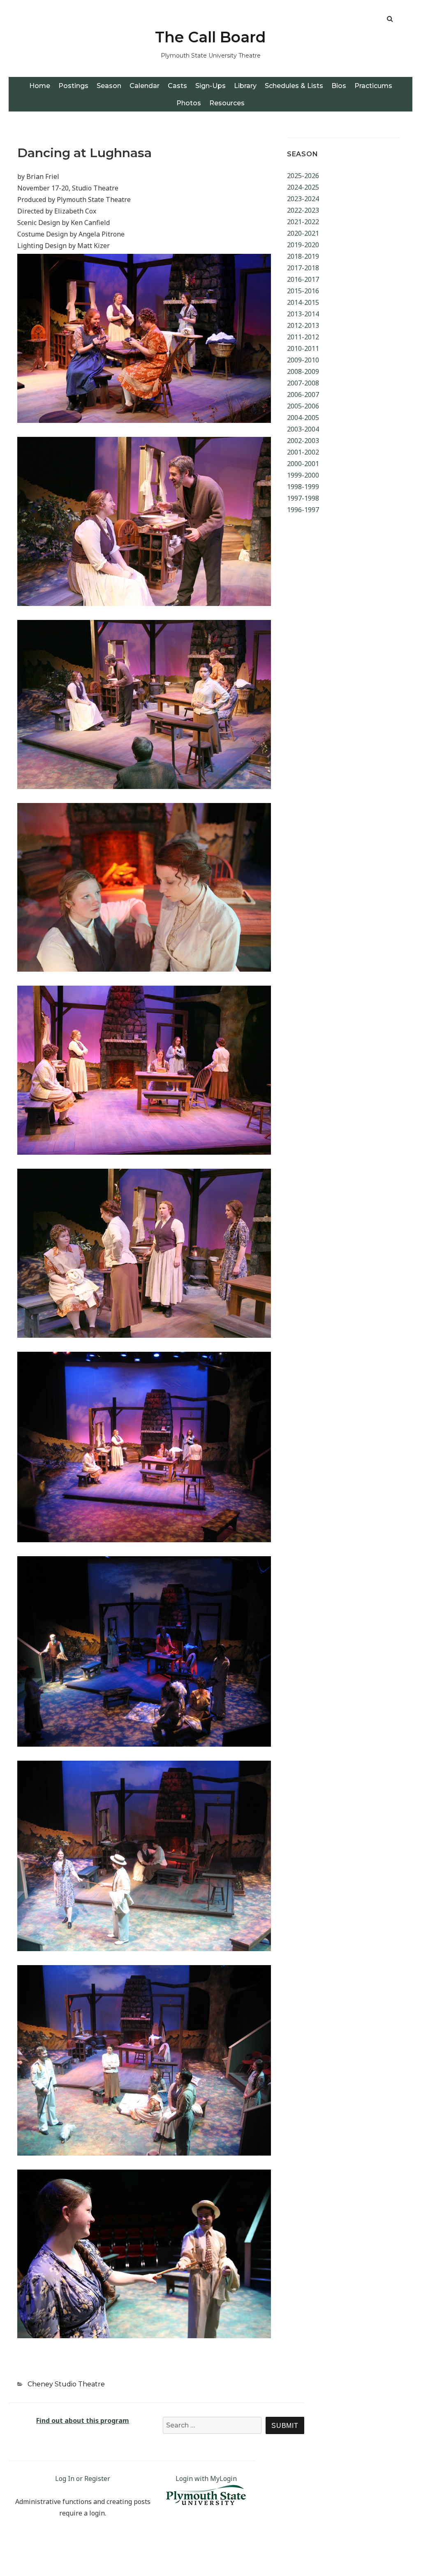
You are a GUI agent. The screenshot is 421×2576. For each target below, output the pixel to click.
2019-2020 (303, 245)
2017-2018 (303, 268)
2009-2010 (303, 360)
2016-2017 (303, 279)
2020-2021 (303, 233)
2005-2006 (303, 406)
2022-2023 (303, 210)
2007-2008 (303, 383)
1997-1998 (303, 498)
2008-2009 (303, 371)
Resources (227, 103)
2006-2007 (303, 395)
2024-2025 (303, 187)
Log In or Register (83, 2479)
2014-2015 (303, 302)
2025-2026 (303, 176)
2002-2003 (303, 441)
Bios (339, 86)
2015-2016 (303, 291)
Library (245, 86)
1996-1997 (303, 510)
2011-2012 (303, 337)
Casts (177, 86)
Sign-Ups (210, 86)
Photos (189, 103)
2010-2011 (303, 348)
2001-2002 (303, 452)
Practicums (373, 86)
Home (40, 86)
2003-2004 (303, 429)
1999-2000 (303, 475)
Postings (73, 86)
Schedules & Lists (294, 86)
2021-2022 (303, 222)
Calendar (145, 86)
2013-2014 (303, 314)
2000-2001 (303, 464)
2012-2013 (303, 325)
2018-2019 (303, 256)
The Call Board (210, 37)
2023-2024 (303, 199)
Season (109, 86)
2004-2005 (303, 418)
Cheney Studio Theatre (66, 2384)
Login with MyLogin (206, 2479)
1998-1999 (303, 487)
